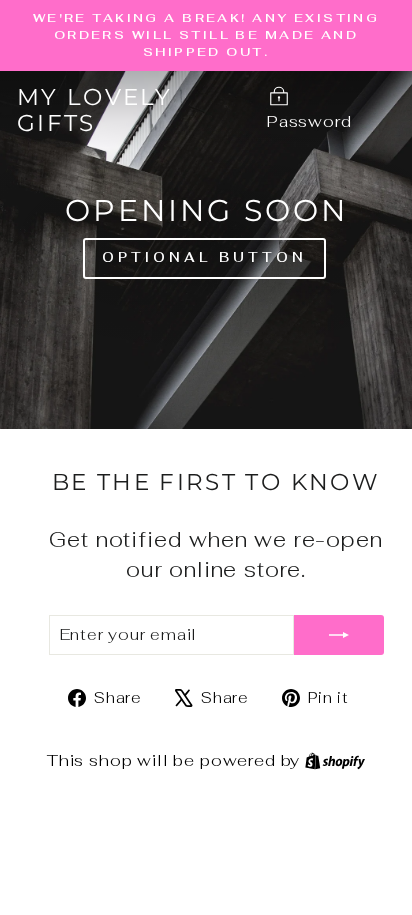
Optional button (204, 257)
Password (309, 121)
